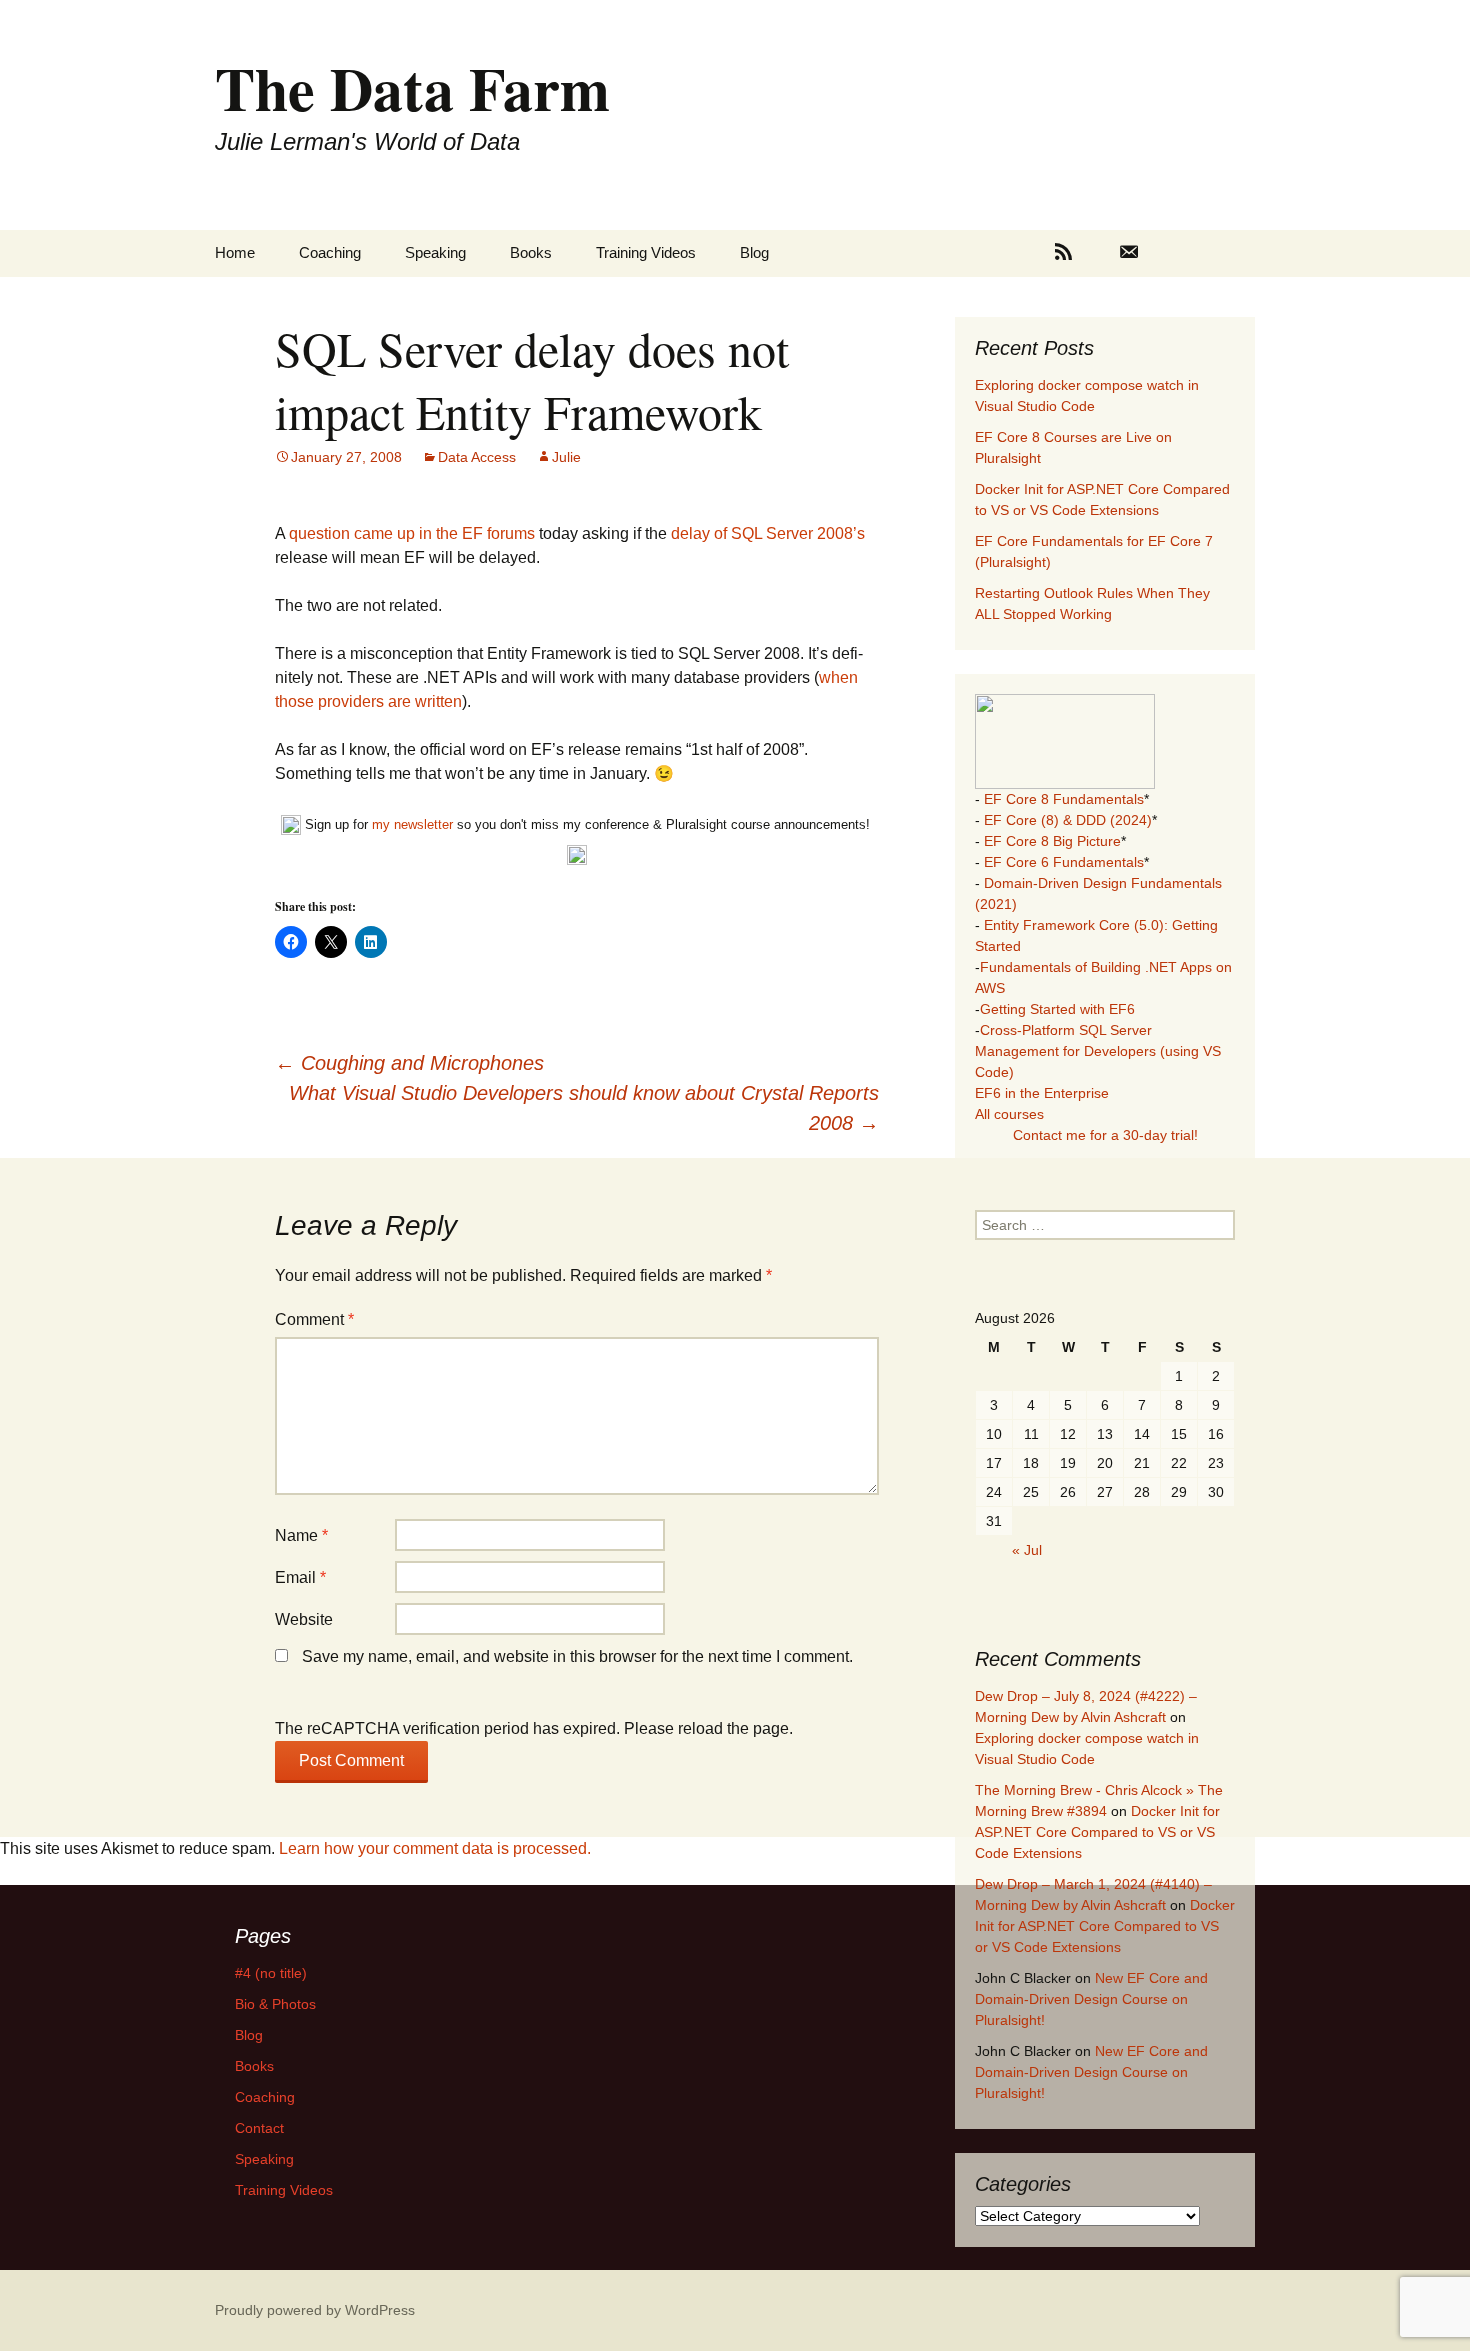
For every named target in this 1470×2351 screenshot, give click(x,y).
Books (531, 252)
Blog (754, 252)
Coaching (330, 252)
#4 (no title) (271, 1973)
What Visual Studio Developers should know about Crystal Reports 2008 (584, 1108)
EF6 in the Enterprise (1042, 1093)
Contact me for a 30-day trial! (1105, 1135)
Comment (314, 1319)
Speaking (435, 252)
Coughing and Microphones (409, 1063)
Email (300, 1577)
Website (304, 1619)
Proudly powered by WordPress (315, 2310)
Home (235, 252)
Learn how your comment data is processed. (435, 1848)
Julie (566, 457)
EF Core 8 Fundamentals (1064, 799)
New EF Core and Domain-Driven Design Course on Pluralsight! (1091, 1999)
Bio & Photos (275, 2004)
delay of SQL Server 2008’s (768, 533)
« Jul (1027, 1550)
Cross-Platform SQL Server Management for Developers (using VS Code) (1098, 1051)
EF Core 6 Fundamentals (1064, 862)
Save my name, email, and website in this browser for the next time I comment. (577, 1656)
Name (301, 1535)
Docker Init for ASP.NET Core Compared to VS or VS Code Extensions (1097, 1832)
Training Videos (646, 252)
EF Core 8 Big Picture (1052, 841)
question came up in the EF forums (412, 533)
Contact (259, 2128)
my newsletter (412, 824)
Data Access (477, 457)
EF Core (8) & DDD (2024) (1068, 820)
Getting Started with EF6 (1057, 1009)
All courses (1009, 1114)
